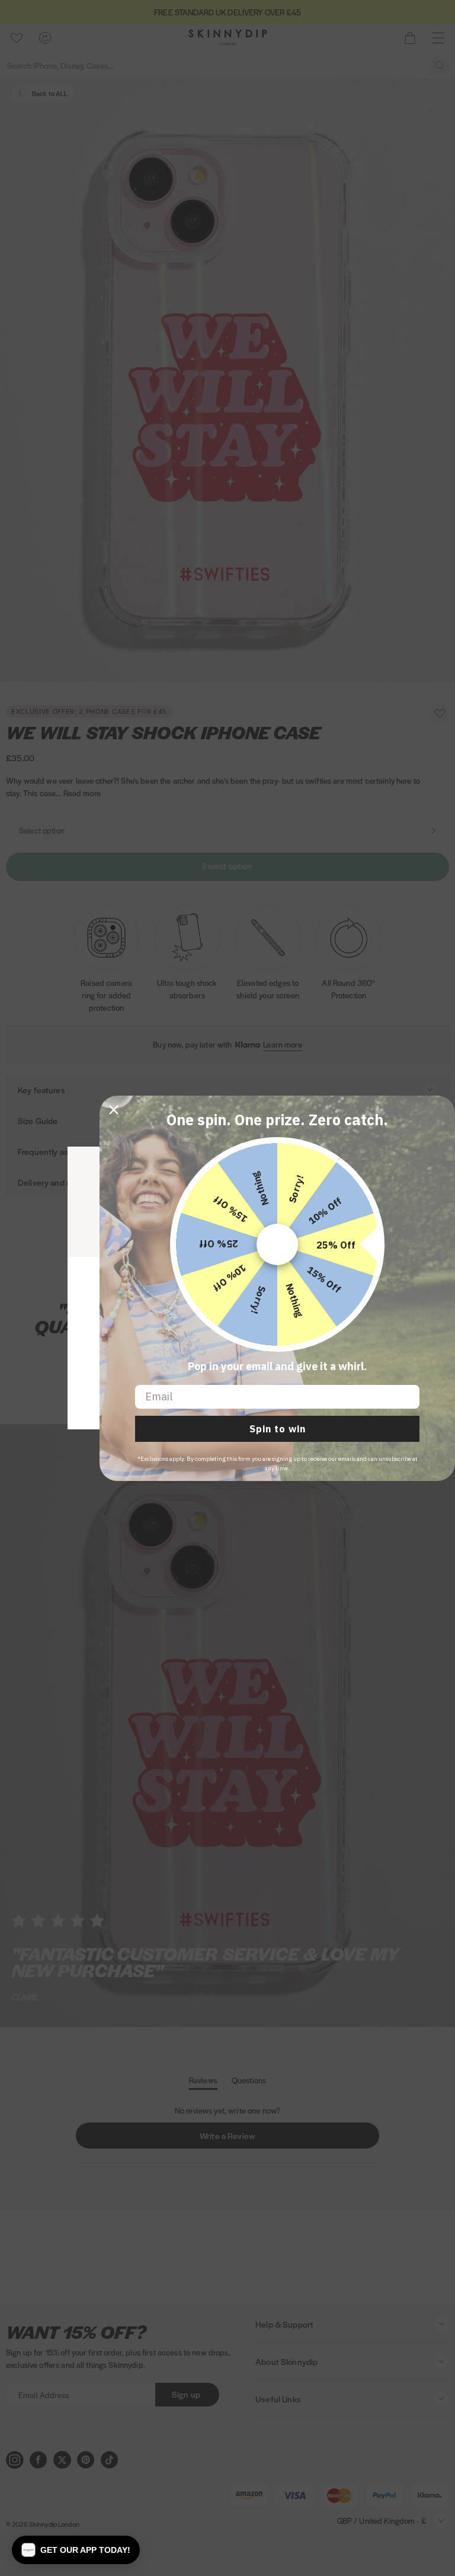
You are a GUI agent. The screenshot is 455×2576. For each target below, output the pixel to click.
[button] (76, 2550)
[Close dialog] (114, 1110)
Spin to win (278, 1429)
